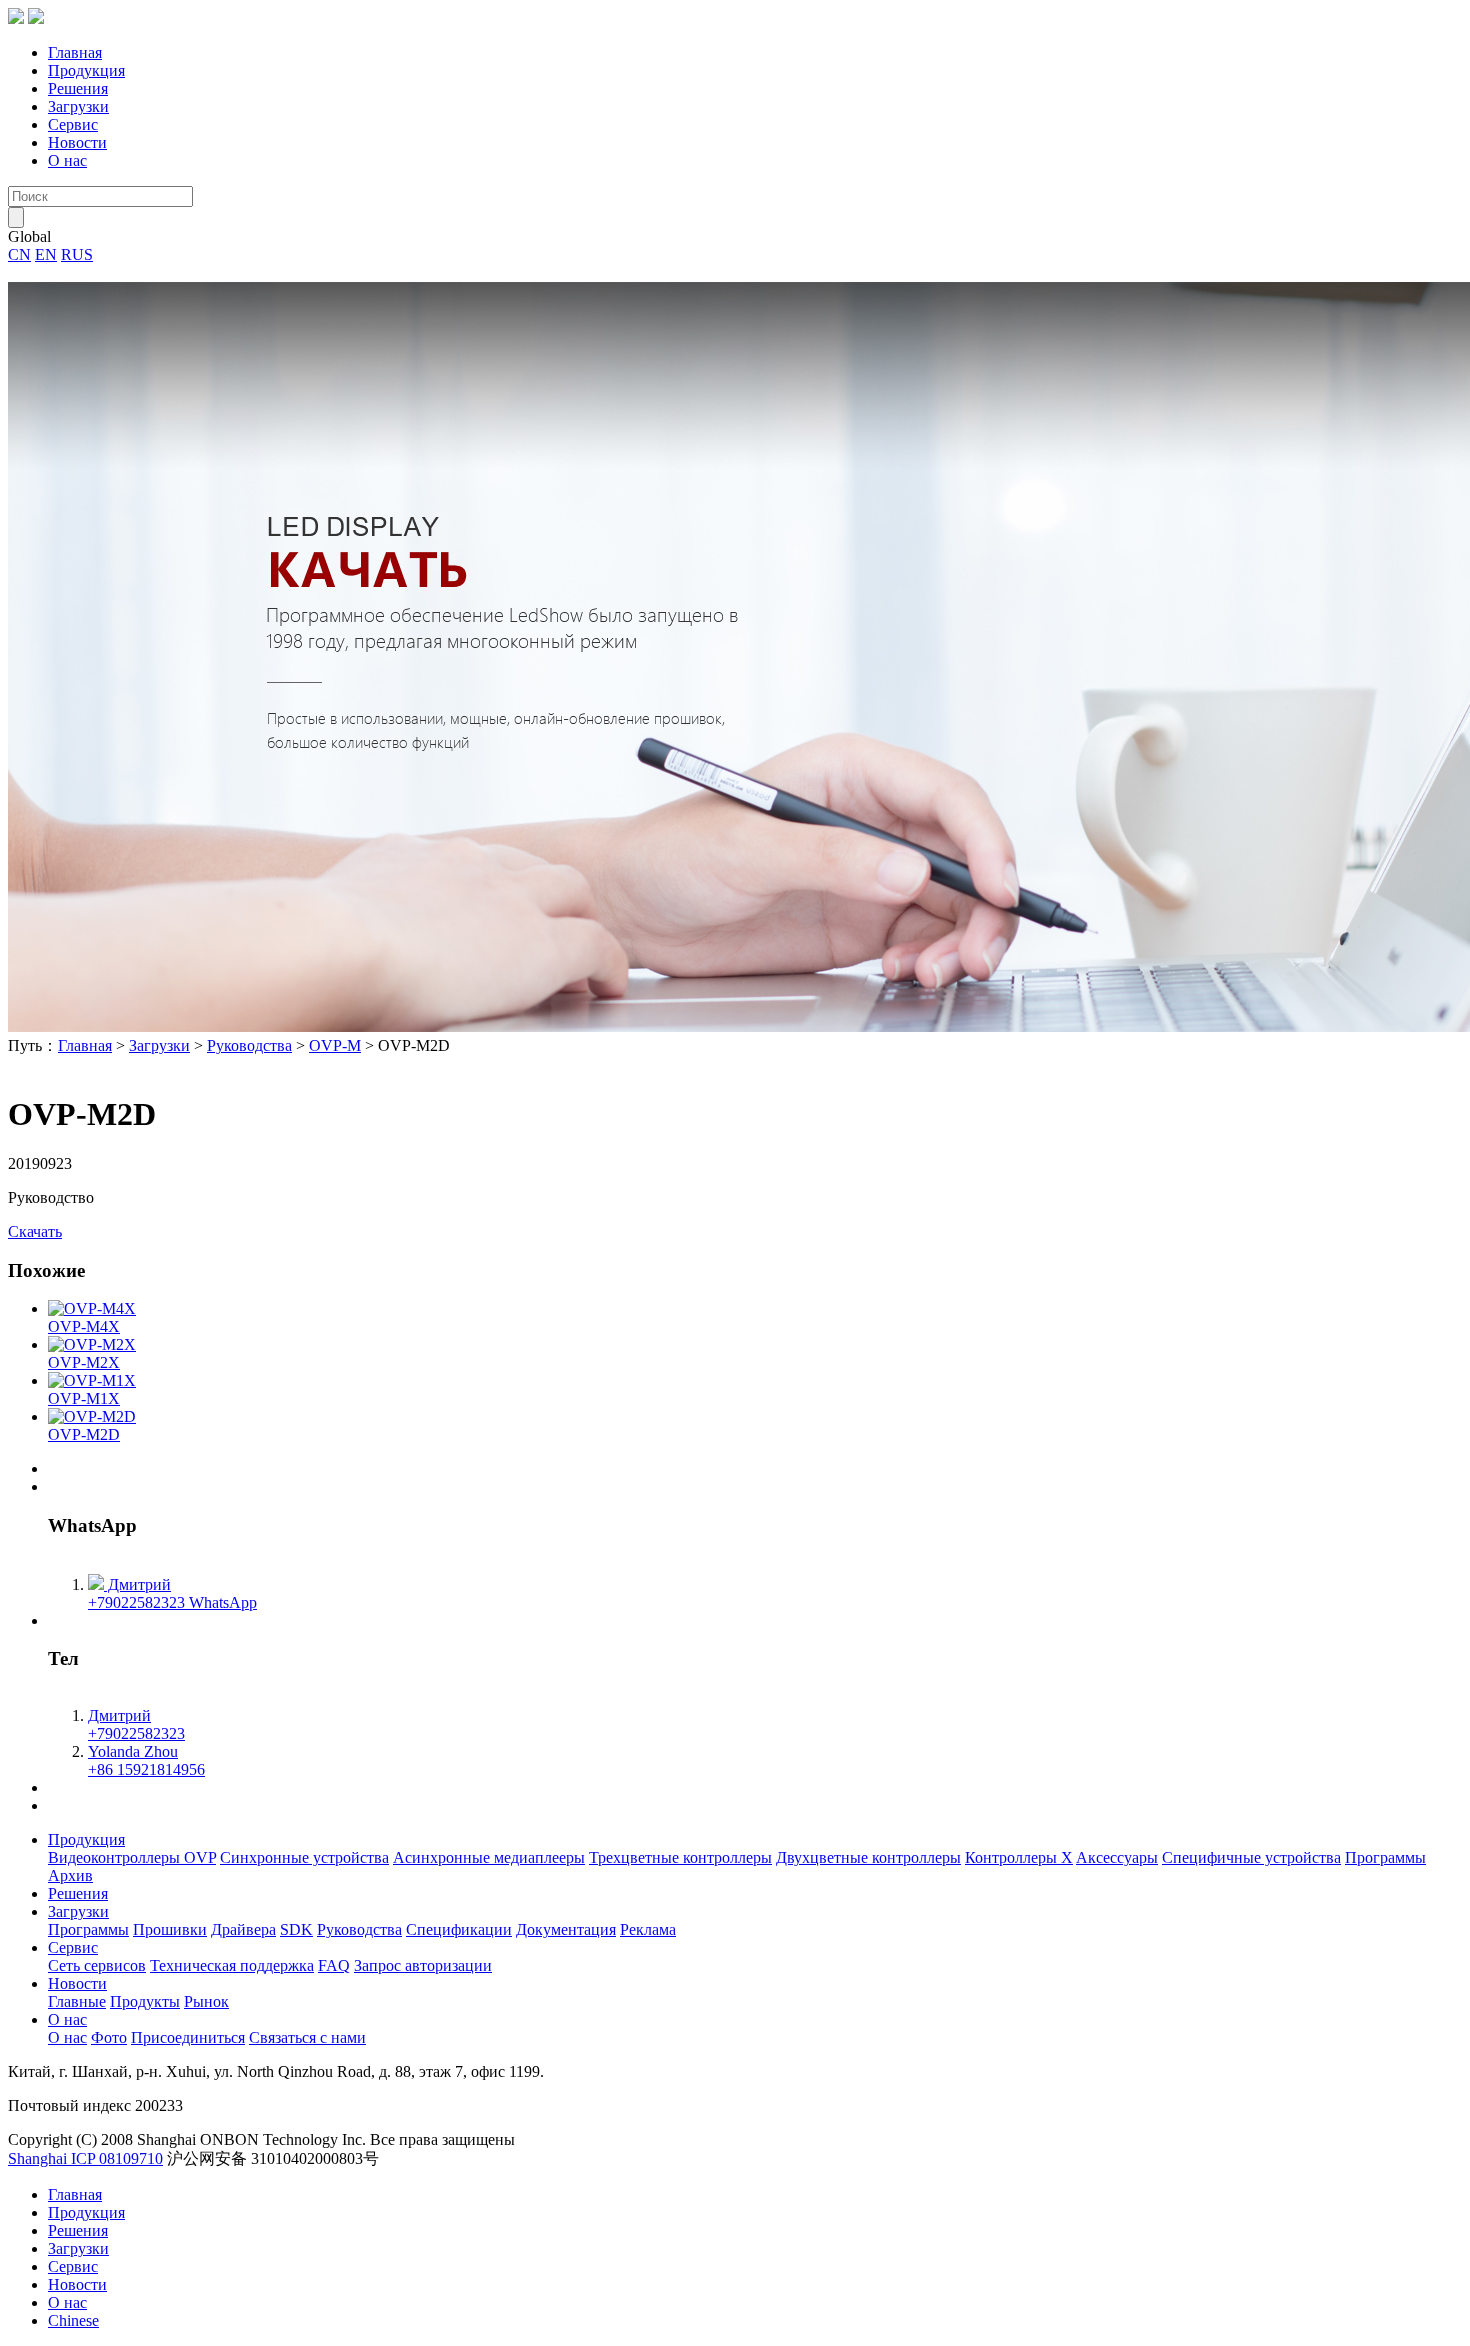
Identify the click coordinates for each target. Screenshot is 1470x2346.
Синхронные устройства (304, 1857)
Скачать (35, 1231)
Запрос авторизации (423, 1965)
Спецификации (459, 1929)
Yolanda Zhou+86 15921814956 (146, 1760)
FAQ (334, 1965)
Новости (77, 142)
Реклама (648, 1929)
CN (19, 254)
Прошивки (170, 1929)
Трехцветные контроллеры (680, 1857)
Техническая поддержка (232, 1965)
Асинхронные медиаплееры (489, 1857)
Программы (1385, 1857)
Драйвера (243, 1929)
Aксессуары (1117, 1857)
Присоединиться (188, 2037)
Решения (78, 88)
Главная (75, 52)
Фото (109, 2037)
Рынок (206, 2001)
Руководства (249, 1045)
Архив (70, 1875)
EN (46, 254)
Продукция (86, 70)
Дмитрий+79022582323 (136, 1724)
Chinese (73, 2320)
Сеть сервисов (97, 1965)
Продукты (145, 2001)
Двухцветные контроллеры (868, 1857)
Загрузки (78, 106)
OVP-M (335, 1045)
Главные (77, 2001)
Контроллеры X (1019, 1857)
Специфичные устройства (1251, 1857)
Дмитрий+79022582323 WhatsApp (172, 1593)
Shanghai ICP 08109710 (85, 2158)
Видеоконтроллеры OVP (132, 1857)
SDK (296, 1929)
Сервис (73, 124)
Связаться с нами (307, 2037)
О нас (67, 160)
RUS (77, 254)
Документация (566, 1929)
